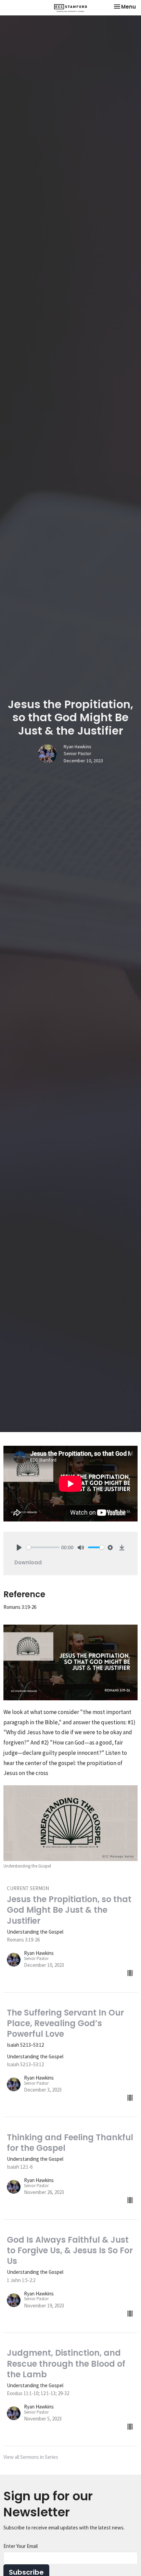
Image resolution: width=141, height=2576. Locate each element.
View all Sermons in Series (31, 2457)
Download (28, 1562)
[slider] (43, 1547)
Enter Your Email (21, 2546)
